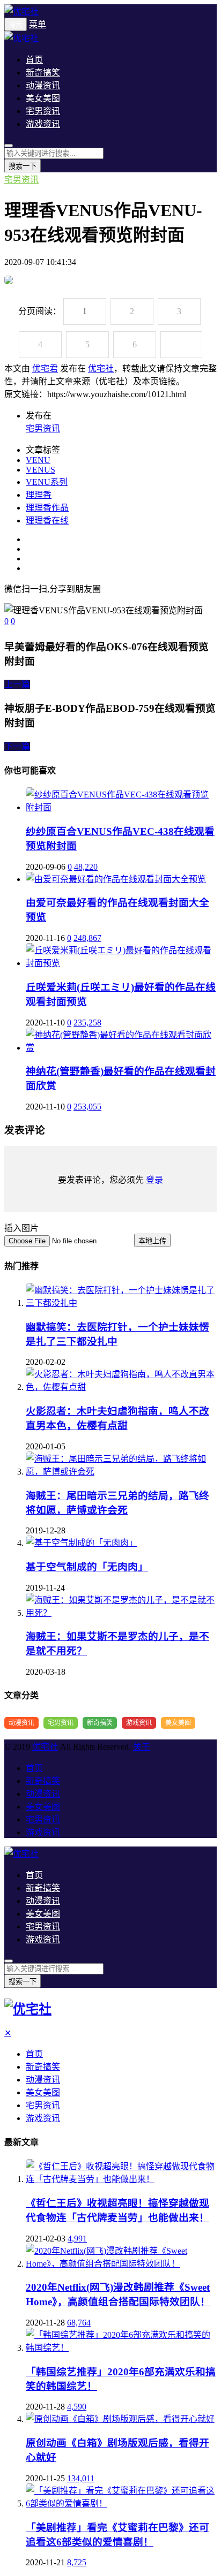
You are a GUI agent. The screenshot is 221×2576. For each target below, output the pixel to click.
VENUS (40, 470)
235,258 (87, 1023)
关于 (142, 1747)
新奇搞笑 (43, 73)
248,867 (87, 938)
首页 (34, 60)
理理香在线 (47, 520)
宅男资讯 (43, 111)
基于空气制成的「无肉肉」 (87, 1567)
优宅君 (45, 368)
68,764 (79, 2323)
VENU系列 (47, 482)
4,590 (77, 2407)
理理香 (39, 495)
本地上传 (152, 1241)
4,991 (77, 2239)
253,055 (87, 1107)
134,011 (81, 2478)
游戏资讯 (43, 124)
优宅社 (101, 368)
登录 (154, 1180)
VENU (38, 460)
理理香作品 (47, 508)
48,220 (86, 867)
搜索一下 (23, 166)
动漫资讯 (43, 85)
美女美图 (43, 98)
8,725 (77, 2562)
